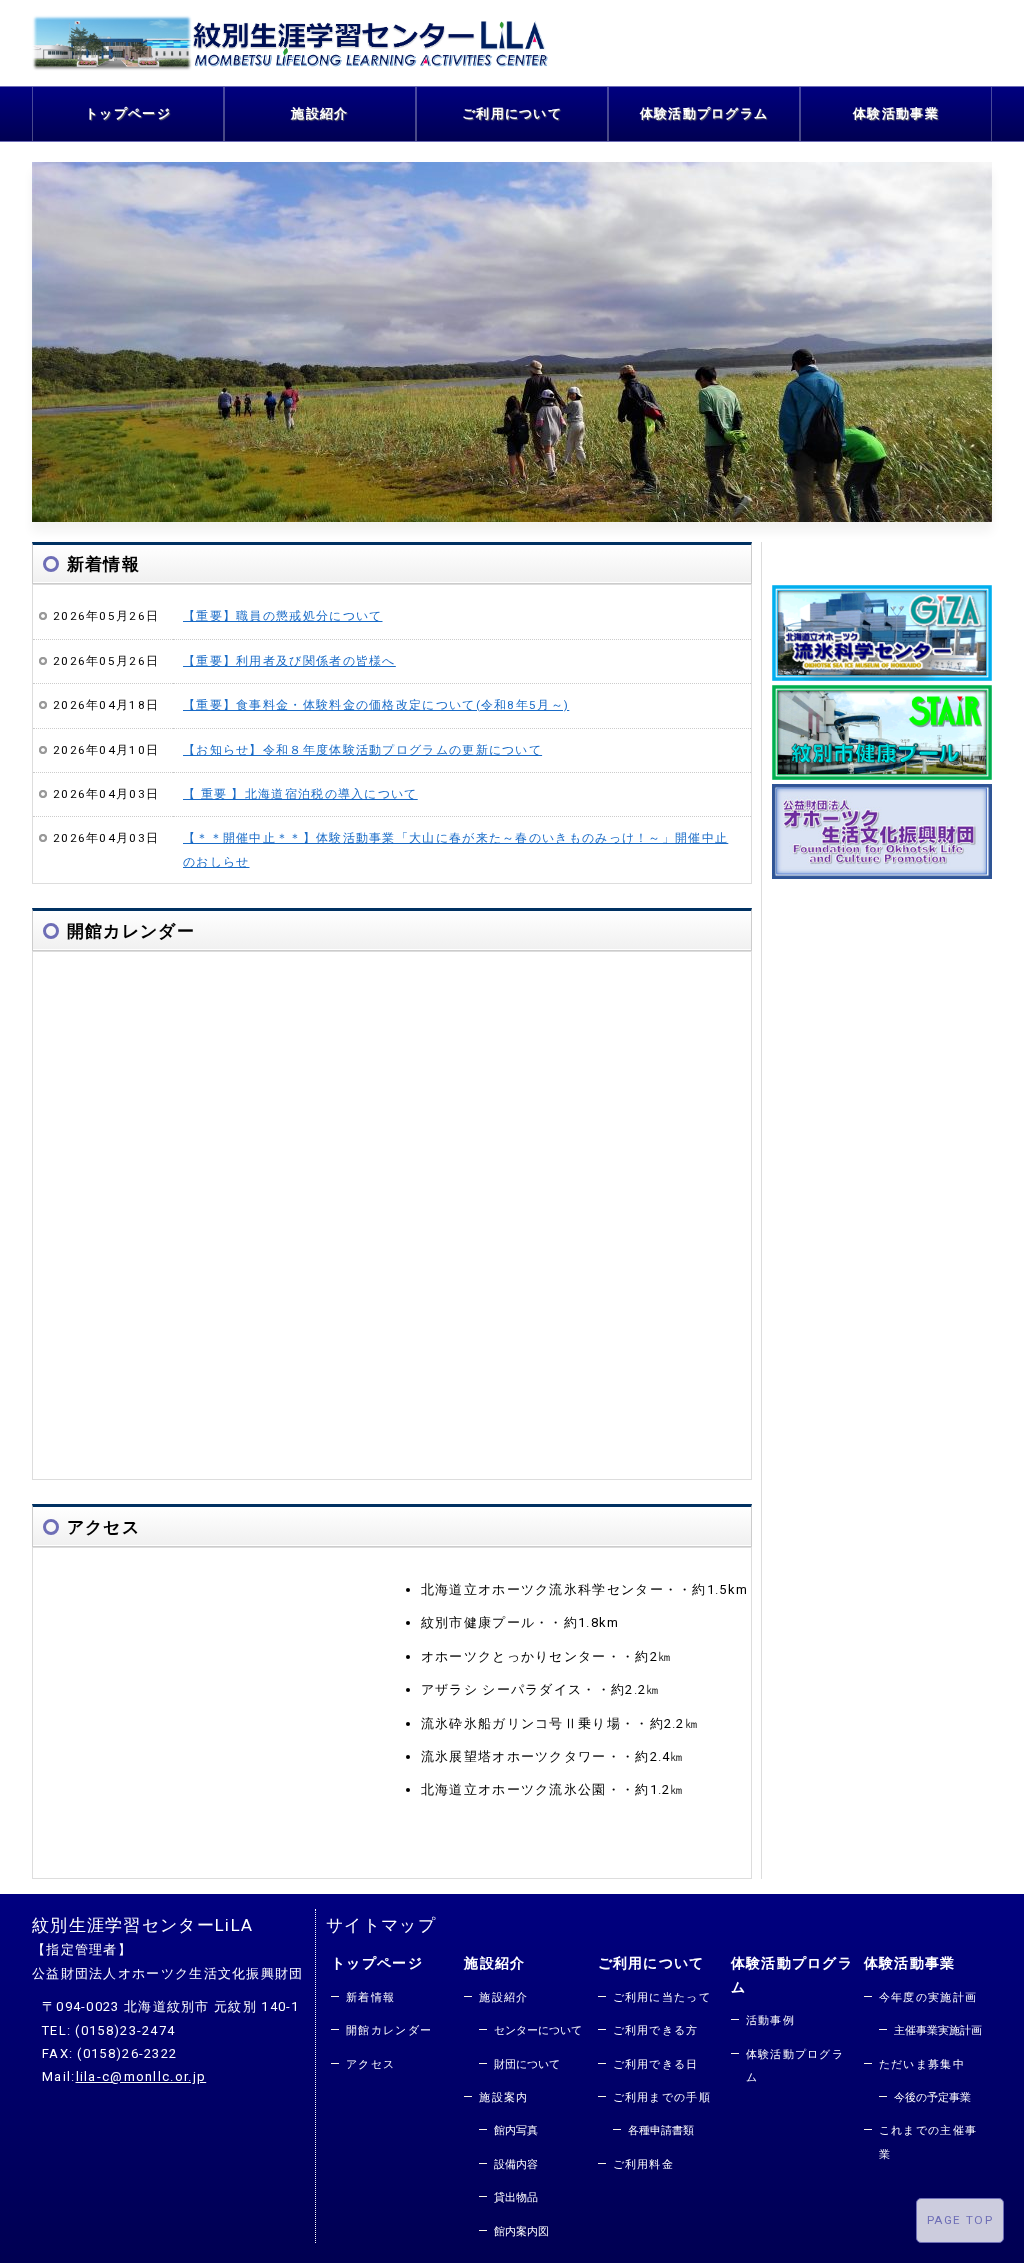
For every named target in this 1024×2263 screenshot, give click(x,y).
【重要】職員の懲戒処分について (283, 616)
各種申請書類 (661, 2130)
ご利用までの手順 (662, 2097)
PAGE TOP (960, 2220)
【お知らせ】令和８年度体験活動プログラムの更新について (362, 750)
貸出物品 (516, 2197)
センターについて (538, 2030)
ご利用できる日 (656, 2064)
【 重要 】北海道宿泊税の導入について (300, 794)
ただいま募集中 (922, 2064)
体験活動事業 (896, 113)
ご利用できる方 (656, 2030)
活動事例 (770, 2020)
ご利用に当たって (662, 1997)
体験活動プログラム (704, 113)
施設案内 (503, 2097)
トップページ (128, 113)
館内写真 (516, 2130)
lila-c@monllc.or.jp (141, 2076)
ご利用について (512, 113)
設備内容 (516, 2164)
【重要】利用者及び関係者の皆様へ (289, 661)
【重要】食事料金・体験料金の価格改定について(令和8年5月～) (376, 705)
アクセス (370, 2064)
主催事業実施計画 (938, 2030)
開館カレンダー (389, 2030)
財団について (527, 2064)
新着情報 (370, 1997)
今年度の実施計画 (928, 1997)
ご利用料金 (644, 2164)
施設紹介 (319, 113)
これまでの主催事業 (928, 2142)
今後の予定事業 (932, 2097)
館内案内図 (521, 2231)
